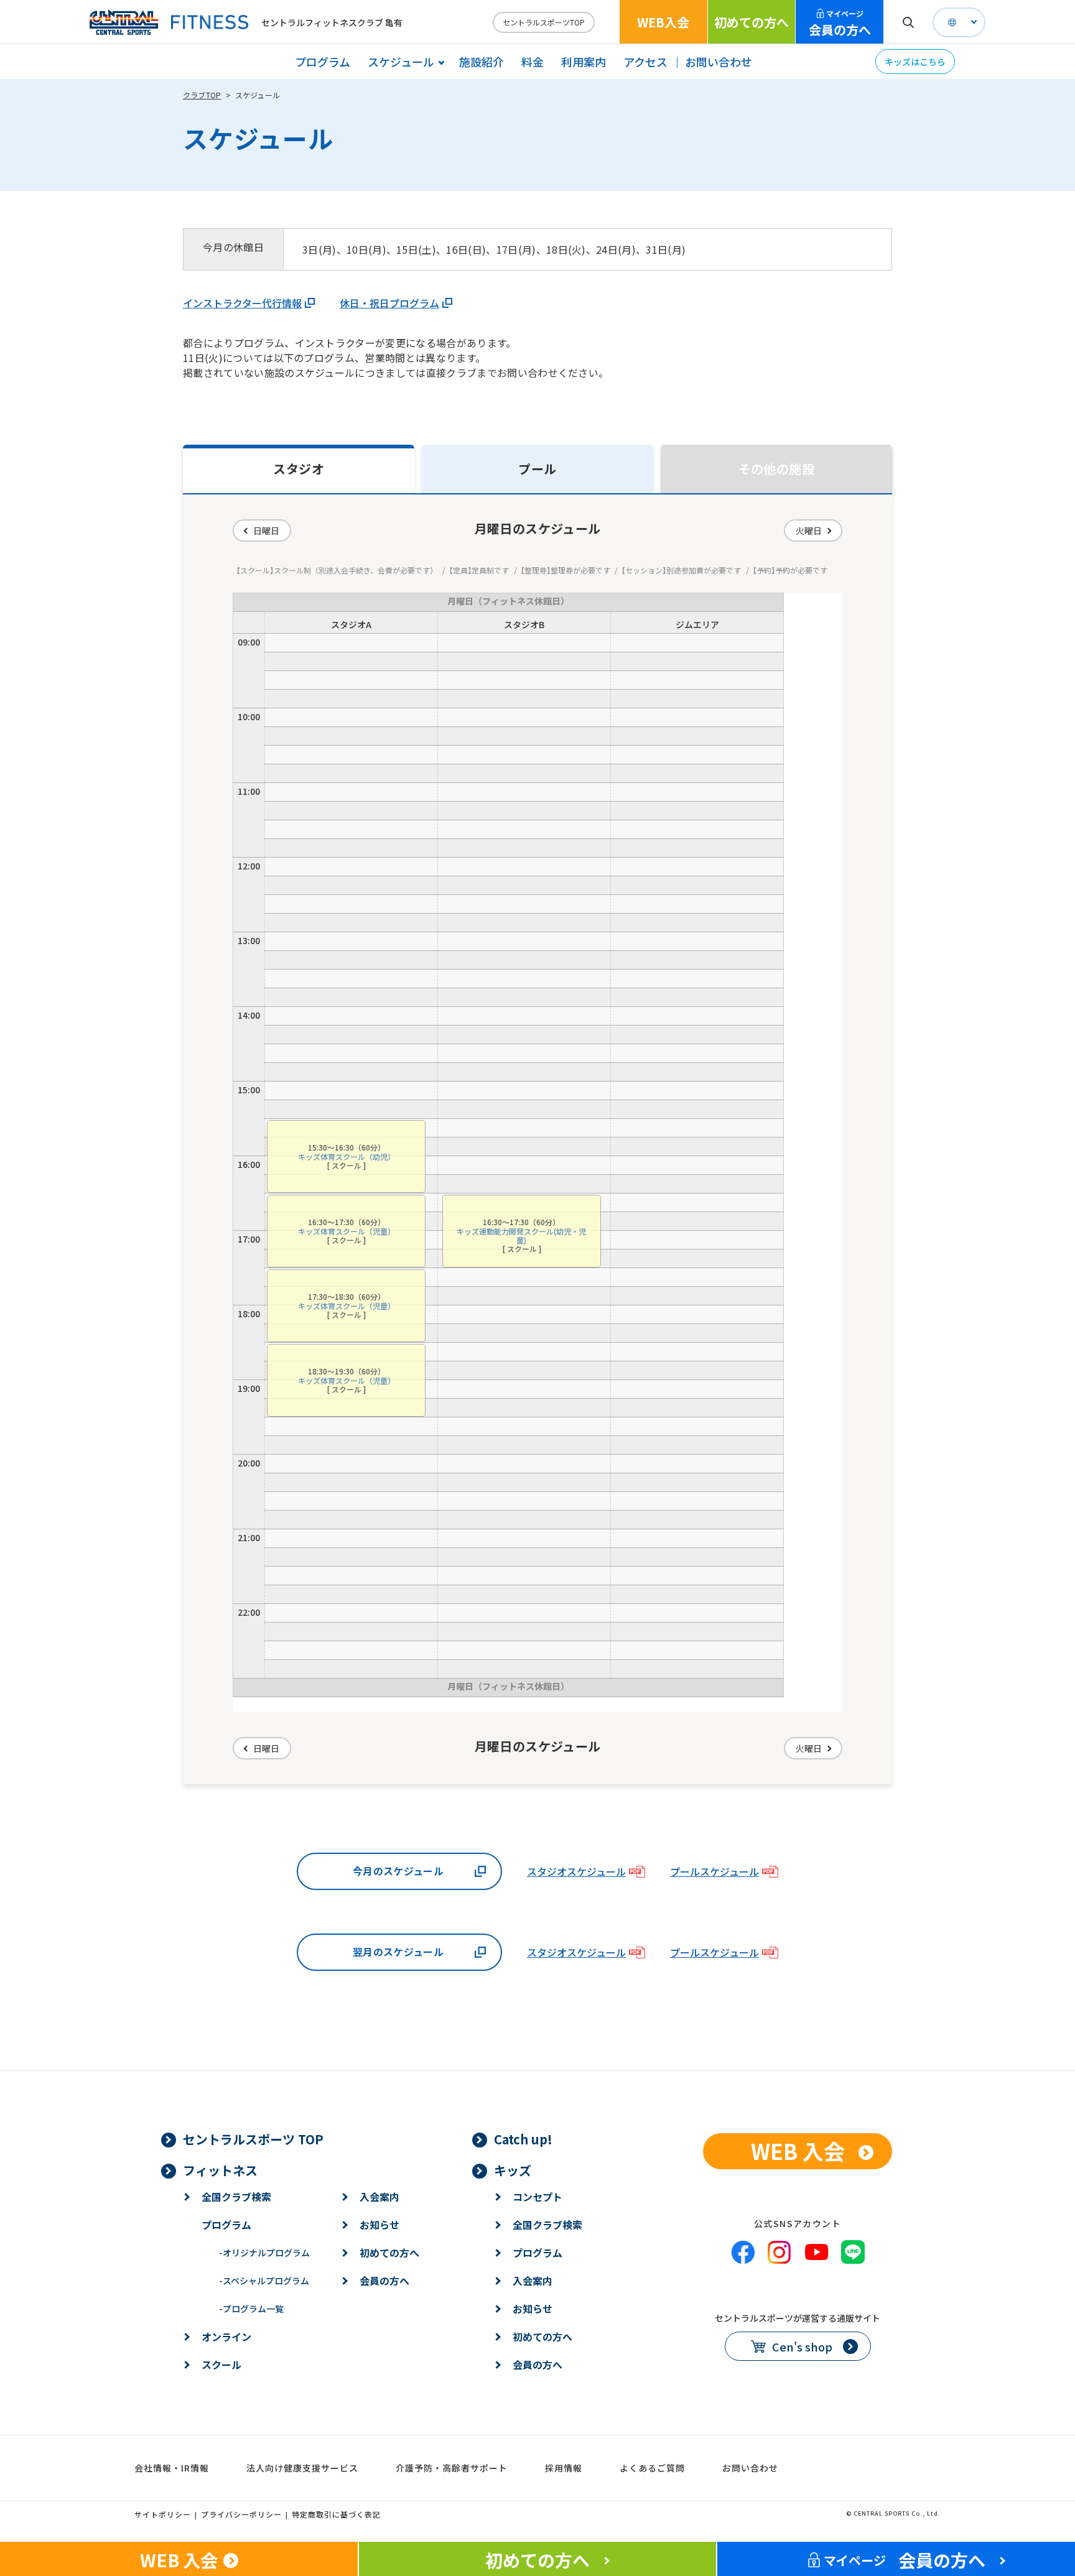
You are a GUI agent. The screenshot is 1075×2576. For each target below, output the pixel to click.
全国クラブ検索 (236, 2197)
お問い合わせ (719, 62)
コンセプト (537, 2197)
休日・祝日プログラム (389, 303)
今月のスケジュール (398, 1871)
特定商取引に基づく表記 (336, 2514)
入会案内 (379, 2197)
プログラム (323, 62)
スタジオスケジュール (576, 1871)
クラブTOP (202, 95)
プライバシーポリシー (241, 2514)
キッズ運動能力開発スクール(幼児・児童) (521, 1235)
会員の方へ (840, 23)
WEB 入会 (798, 2151)
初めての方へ (752, 22)
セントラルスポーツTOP (544, 22)
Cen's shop (802, 2347)
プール (537, 469)
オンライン (226, 2337)
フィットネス (220, 2170)
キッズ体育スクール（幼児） (347, 1156)
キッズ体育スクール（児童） (347, 1231)
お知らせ (379, 2225)
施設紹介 (482, 62)
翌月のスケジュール (398, 1952)
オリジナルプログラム (264, 2253)
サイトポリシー (163, 2514)
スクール (221, 2365)
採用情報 (564, 2468)
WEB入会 (663, 22)
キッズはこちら (915, 62)
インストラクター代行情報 (242, 303)
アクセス (645, 62)
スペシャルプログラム (264, 2281)
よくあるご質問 (652, 2468)
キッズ (513, 2170)
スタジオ (299, 469)
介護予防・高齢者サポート (452, 2468)
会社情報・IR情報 (172, 2468)
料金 (533, 62)
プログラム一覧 (251, 2309)
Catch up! (523, 2139)
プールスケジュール (714, 1871)
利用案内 (584, 62)
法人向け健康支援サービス (302, 2468)
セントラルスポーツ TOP (253, 2139)
